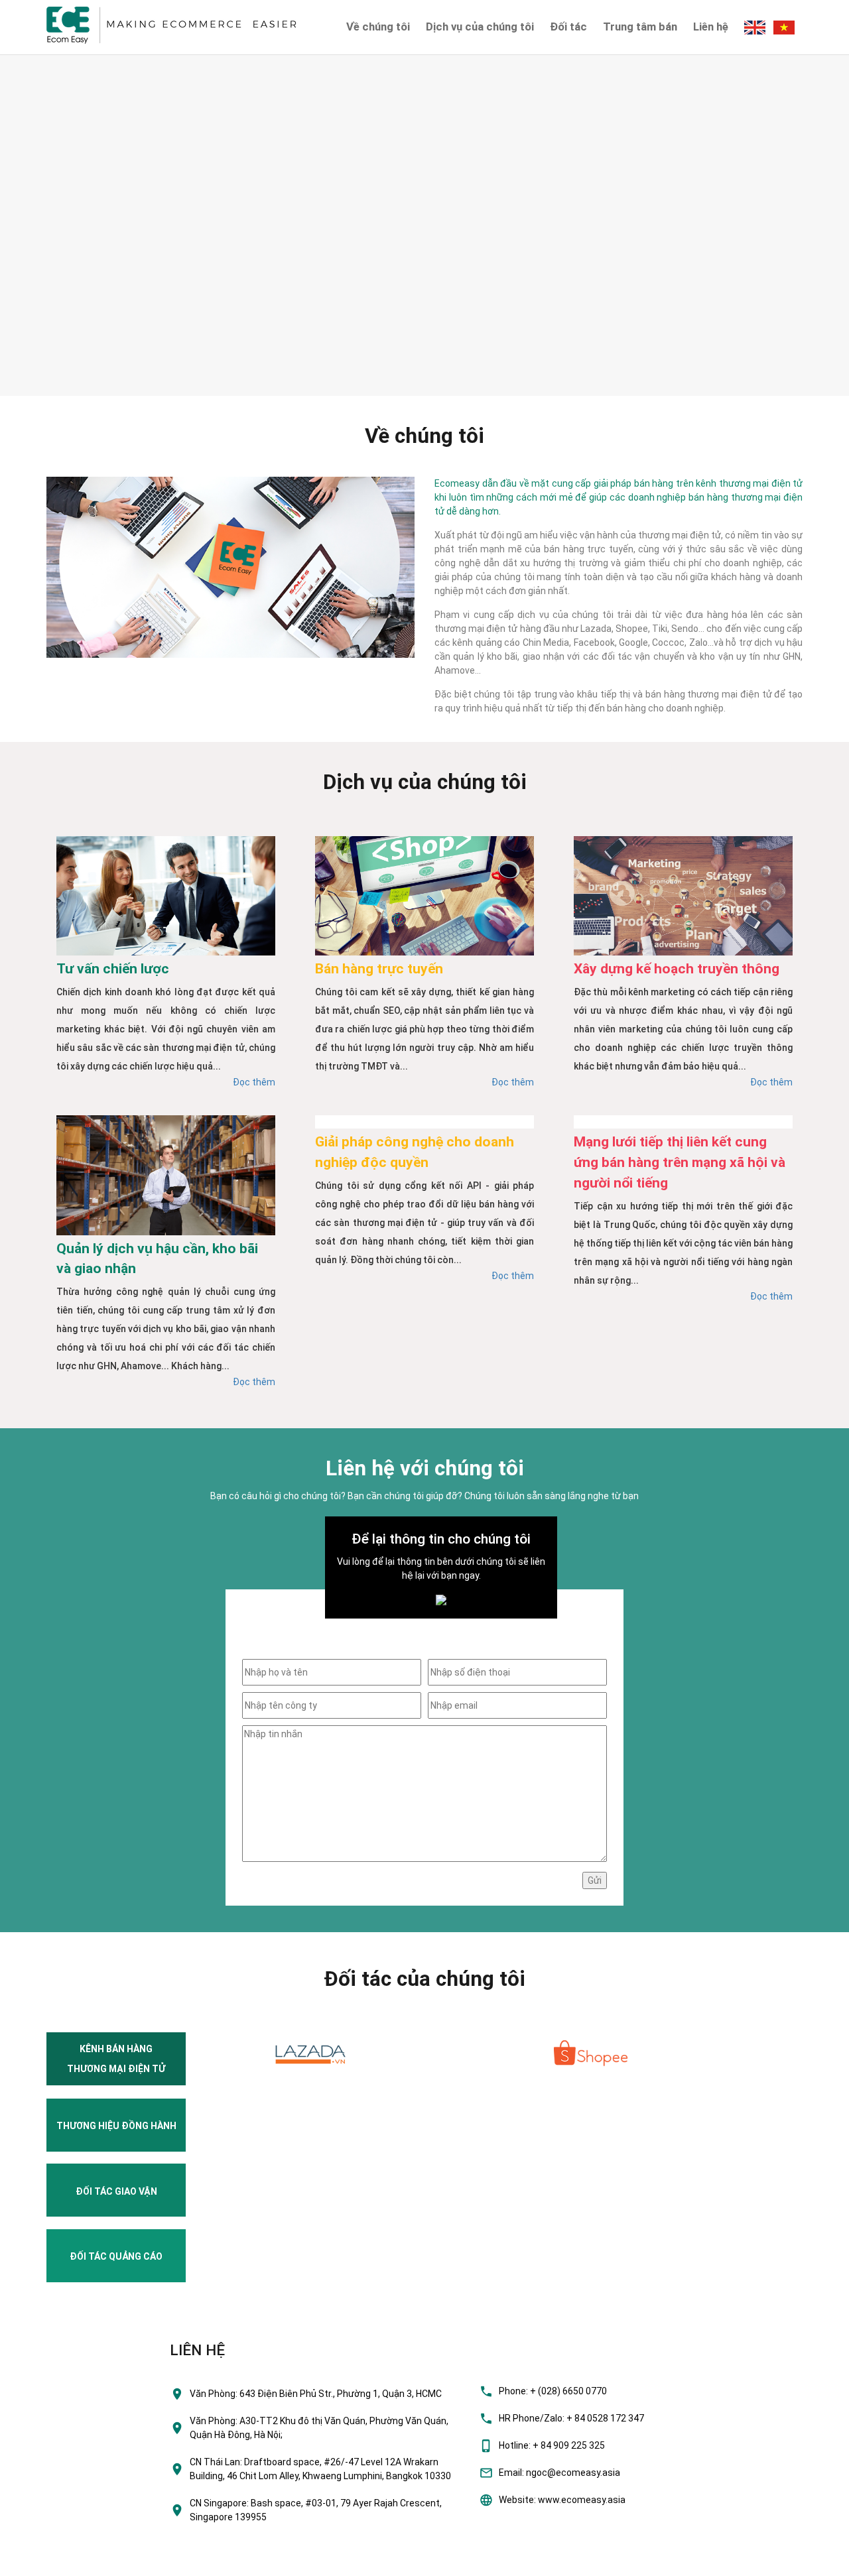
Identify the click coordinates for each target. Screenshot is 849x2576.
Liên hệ (711, 27)
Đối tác (568, 27)
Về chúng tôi (378, 27)
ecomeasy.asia (39, 2562)
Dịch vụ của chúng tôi (480, 27)
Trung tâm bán (640, 27)
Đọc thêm (254, 1082)
